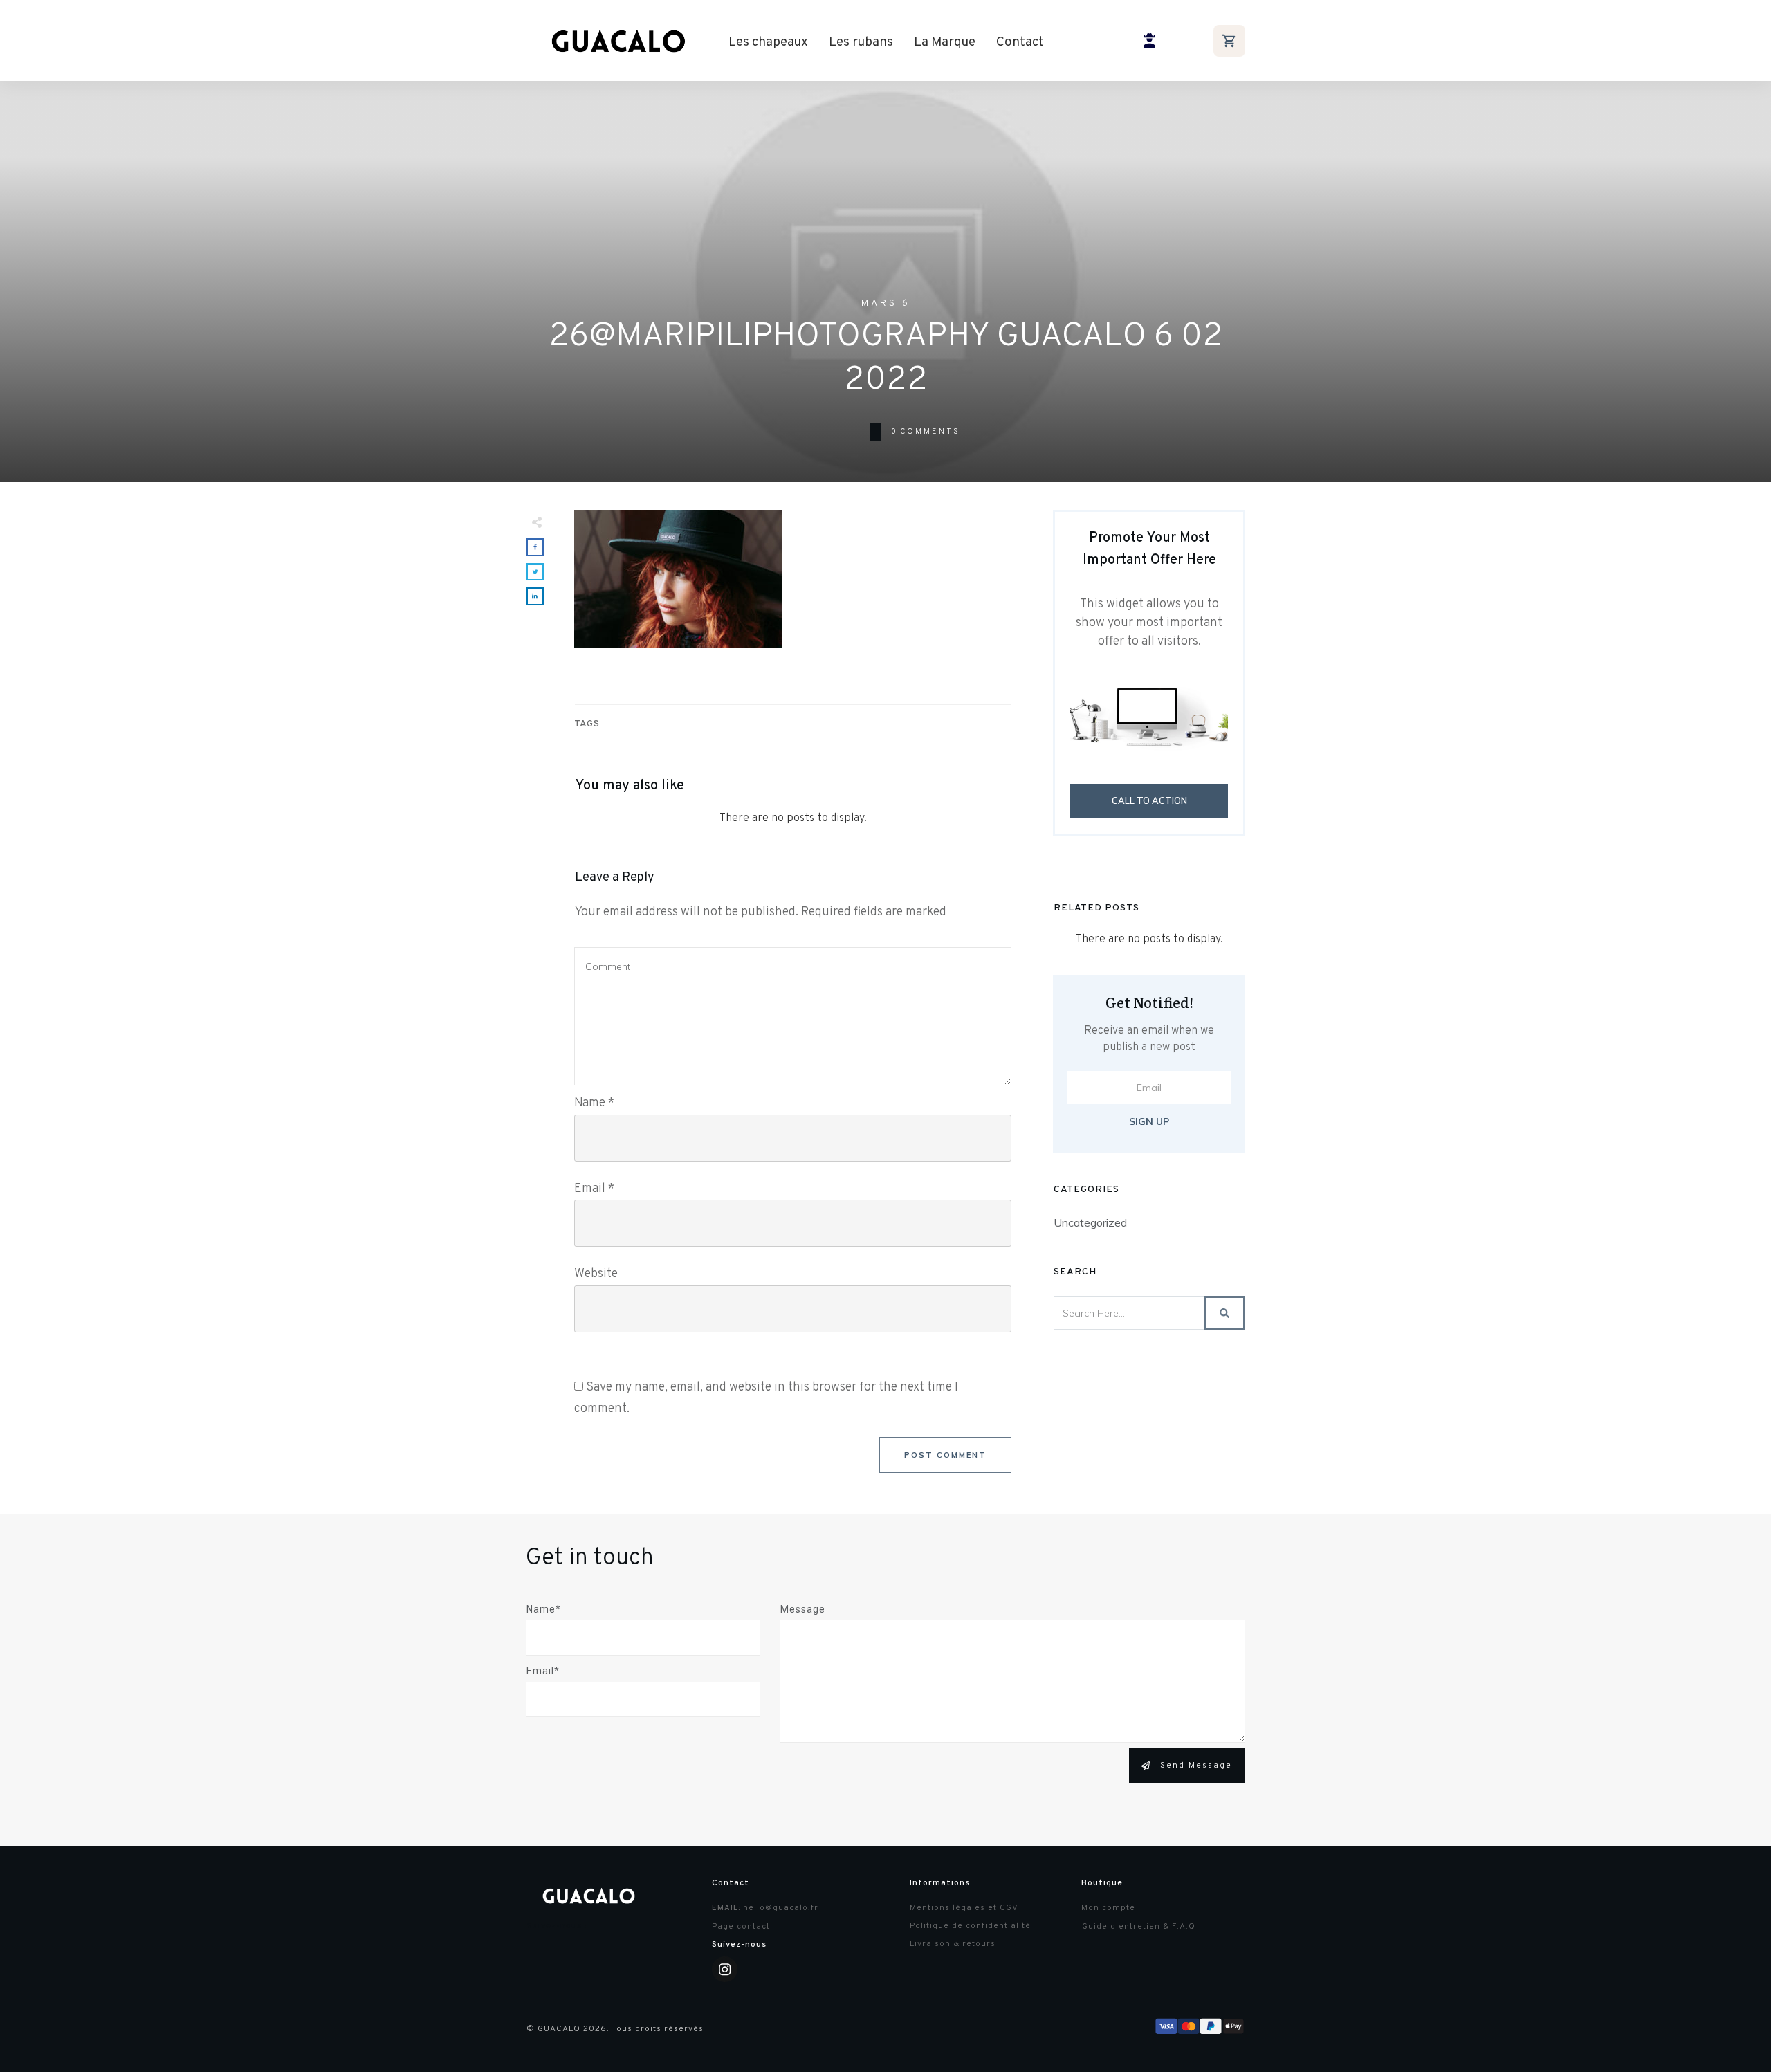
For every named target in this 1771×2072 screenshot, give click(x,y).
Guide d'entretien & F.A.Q (1139, 1927)
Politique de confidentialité (970, 1926)
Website (596, 1274)
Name (594, 1103)
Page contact (741, 1927)
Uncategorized (1090, 1222)
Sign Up (1149, 1121)
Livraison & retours (953, 1944)
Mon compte (1108, 1908)
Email (594, 1189)
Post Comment (945, 1455)
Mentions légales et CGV (964, 1908)
